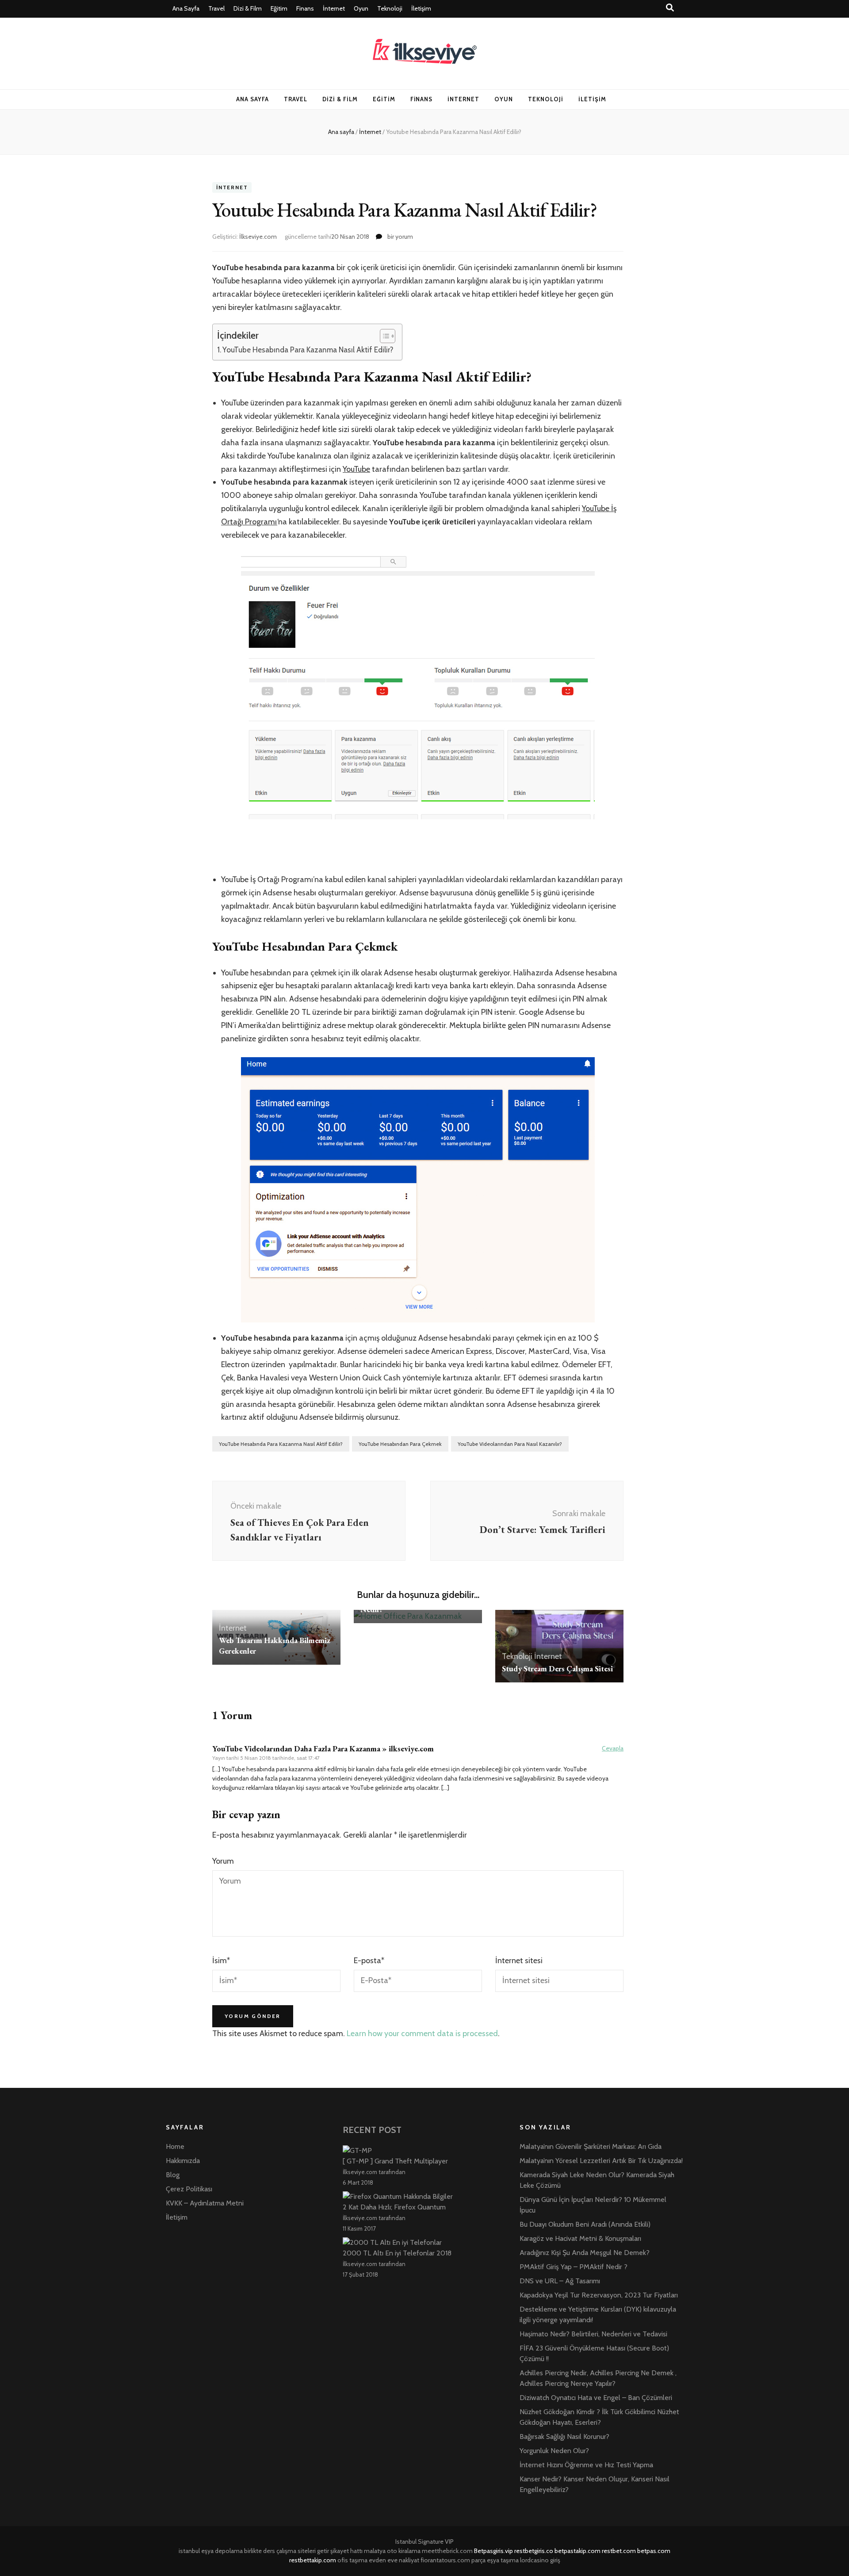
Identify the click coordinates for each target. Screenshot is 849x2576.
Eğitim (279, 8)
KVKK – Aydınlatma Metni (205, 2203)
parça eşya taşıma (495, 2560)
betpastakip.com (577, 2551)
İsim (221, 1961)
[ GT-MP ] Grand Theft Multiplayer (395, 2161)
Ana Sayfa (186, 8)
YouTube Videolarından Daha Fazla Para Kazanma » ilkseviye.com (323, 1749)
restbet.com (619, 2551)
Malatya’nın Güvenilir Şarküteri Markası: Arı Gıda (591, 2146)
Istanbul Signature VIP (424, 2542)
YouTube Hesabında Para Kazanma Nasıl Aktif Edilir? (308, 350)
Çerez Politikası (189, 2189)
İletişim (421, 8)
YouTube (356, 469)
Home (175, 2146)
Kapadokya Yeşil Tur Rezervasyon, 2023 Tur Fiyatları (599, 2295)
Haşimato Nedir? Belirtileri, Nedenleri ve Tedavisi (593, 2334)
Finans (305, 8)
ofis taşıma (352, 2560)
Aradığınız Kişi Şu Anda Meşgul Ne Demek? (585, 2253)
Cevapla (613, 1748)
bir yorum (400, 237)
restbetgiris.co (534, 2551)
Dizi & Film (248, 8)
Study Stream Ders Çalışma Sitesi (557, 1668)
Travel (216, 8)
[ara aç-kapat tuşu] (670, 8)
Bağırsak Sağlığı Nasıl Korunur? (564, 2436)
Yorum (223, 1861)
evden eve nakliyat (394, 2560)
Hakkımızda (183, 2161)
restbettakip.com (313, 2560)
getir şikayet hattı (340, 2551)
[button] (383, 336)
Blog (173, 2175)
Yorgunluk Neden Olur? (554, 2451)
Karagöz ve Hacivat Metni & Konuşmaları (580, 2238)
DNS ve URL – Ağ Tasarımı (560, 2281)
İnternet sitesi (519, 1961)
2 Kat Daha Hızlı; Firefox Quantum (394, 2207)
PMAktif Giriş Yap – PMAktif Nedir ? (574, 2267)
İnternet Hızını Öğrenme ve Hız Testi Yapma (586, 2465)
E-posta (369, 1961)
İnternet (334, 8)
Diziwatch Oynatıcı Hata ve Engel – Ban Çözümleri (596, 2398)
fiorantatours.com (445, 2560)
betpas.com (654, 2551)
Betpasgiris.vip (493, 2551)
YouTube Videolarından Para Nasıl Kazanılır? (510, 1444)
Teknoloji (390, 8)
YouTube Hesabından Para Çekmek (400, 1444)
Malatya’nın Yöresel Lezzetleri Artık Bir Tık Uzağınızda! (601, 2161)
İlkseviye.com (258, 237)
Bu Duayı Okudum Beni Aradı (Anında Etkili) (585, 2224)
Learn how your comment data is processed (422, 2033)
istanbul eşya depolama (211, 2551)
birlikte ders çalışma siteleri (280, 2551)
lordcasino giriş (540, 2560)
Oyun (361, 8)
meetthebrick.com (447, 2551)
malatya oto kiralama (392, 2551)
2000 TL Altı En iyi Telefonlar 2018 (397, 2253)
